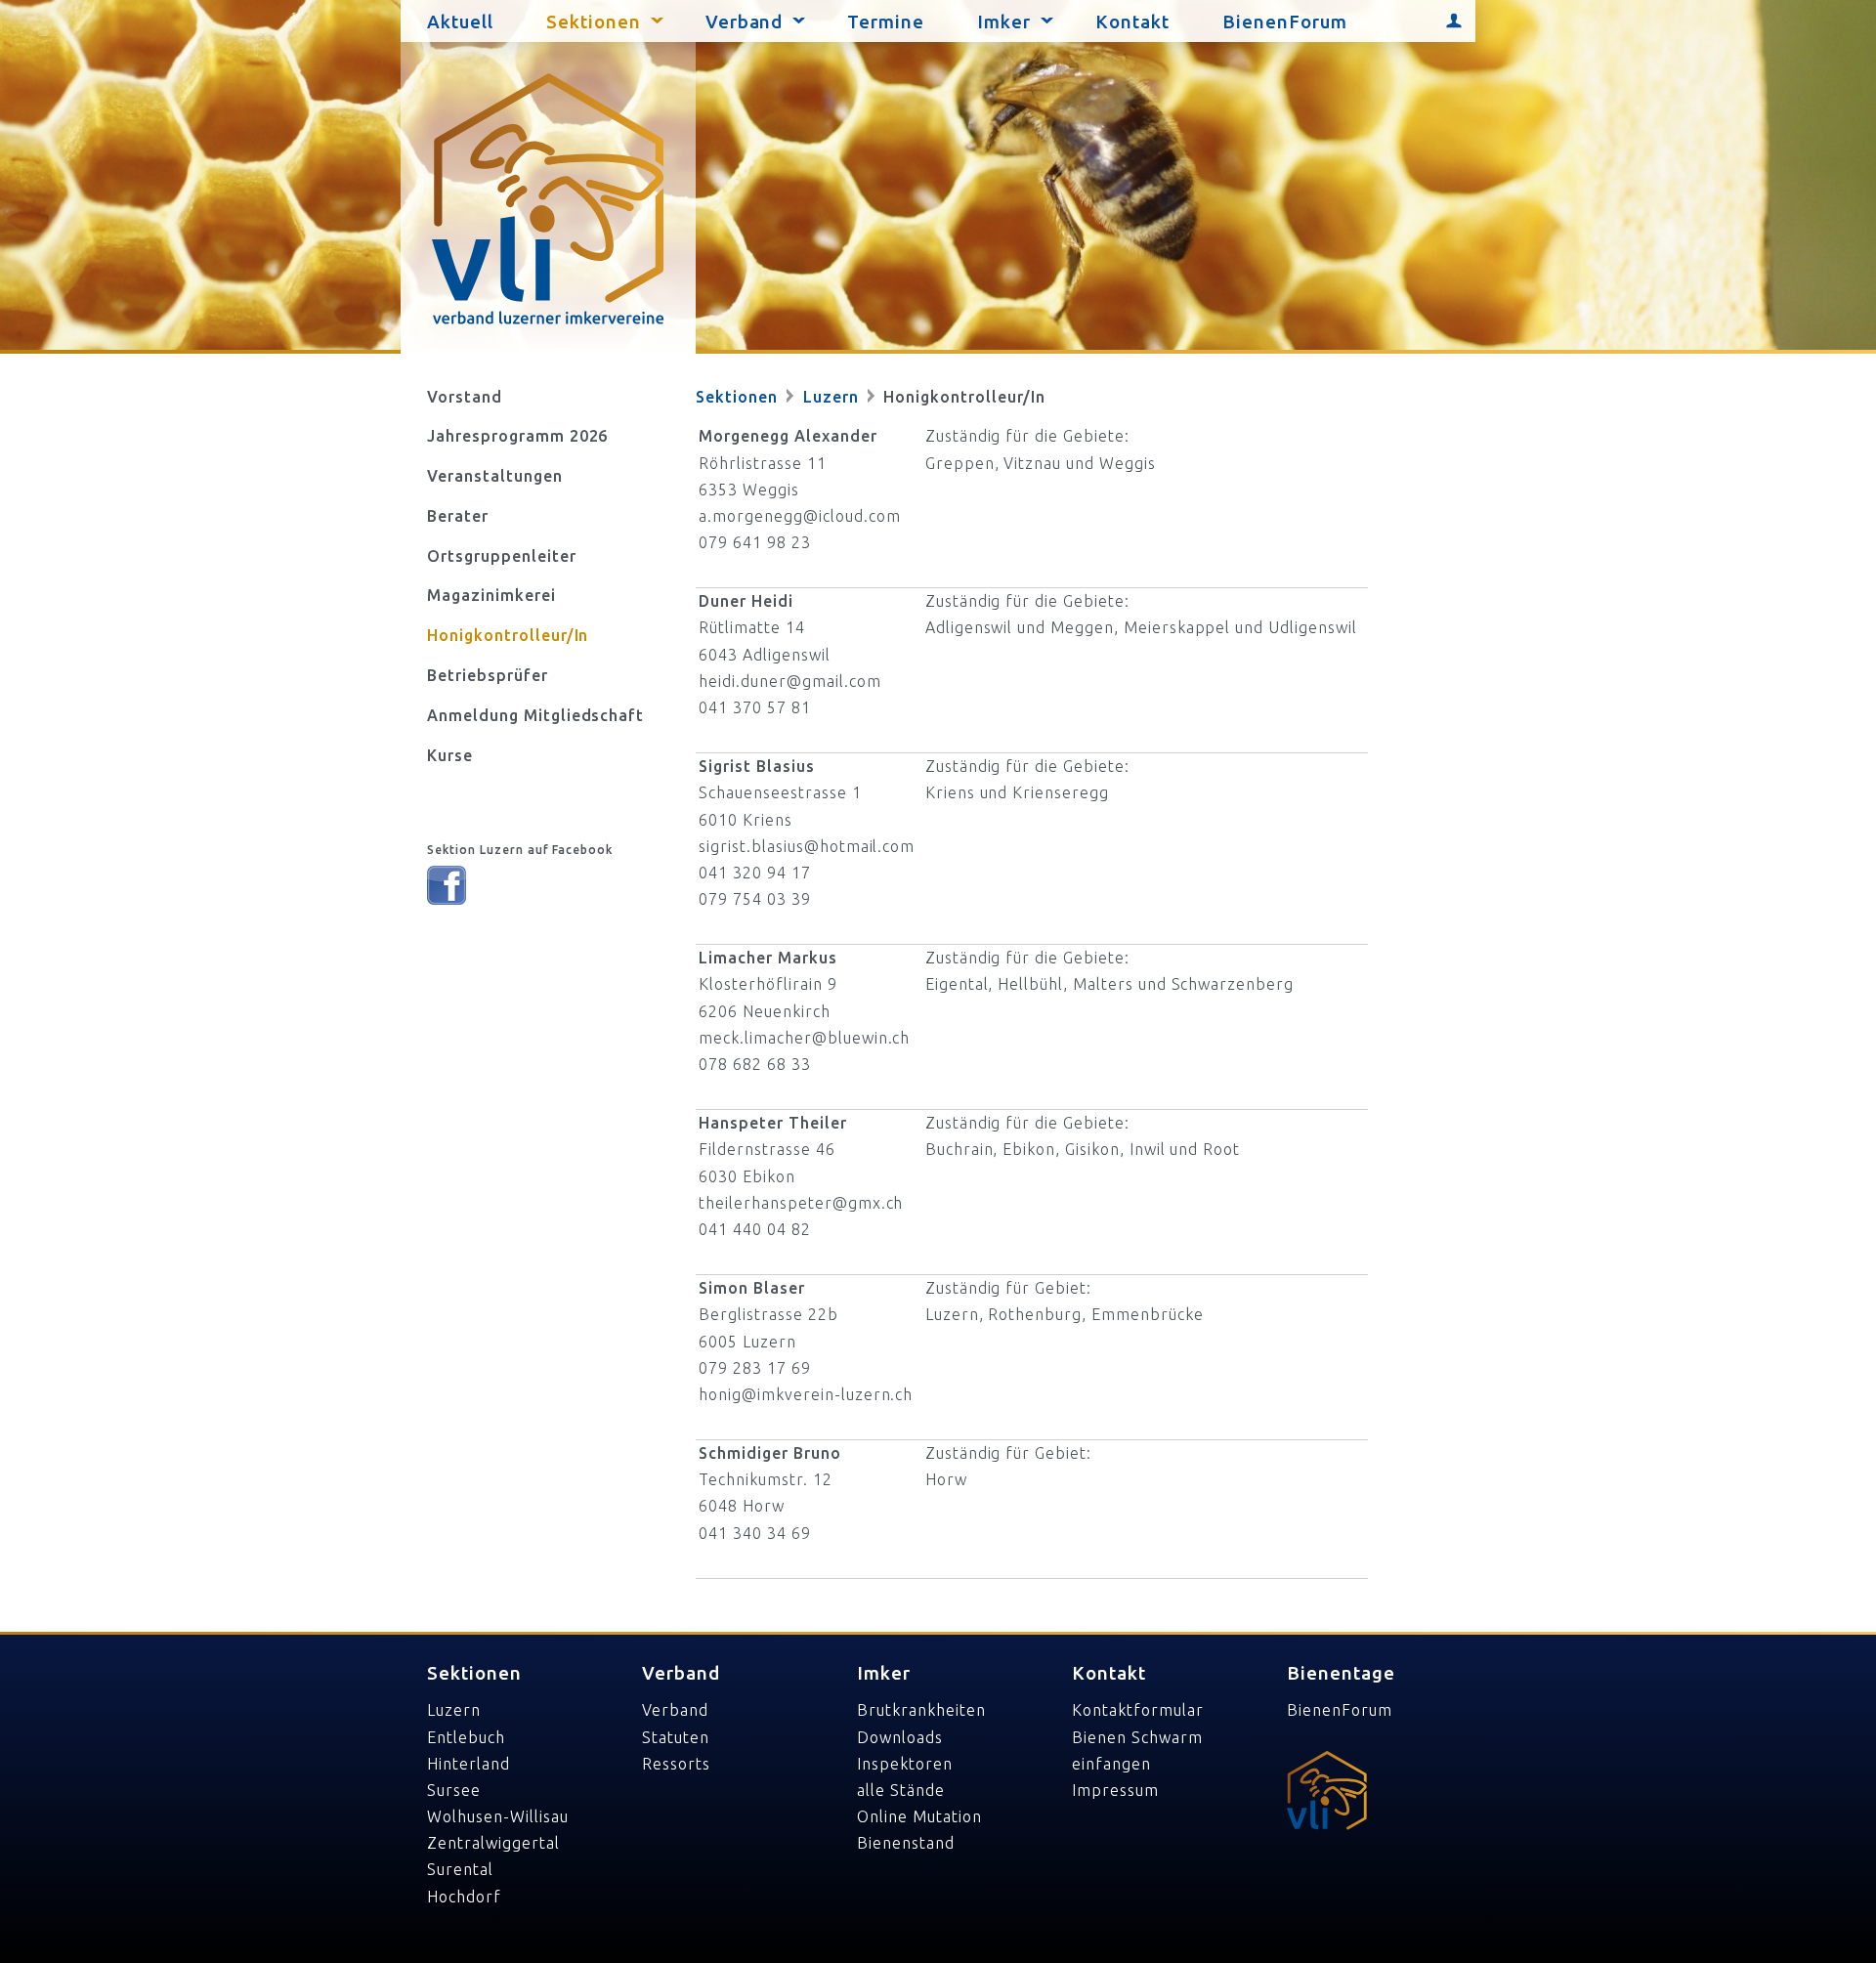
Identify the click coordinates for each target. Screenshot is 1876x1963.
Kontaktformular (1137, 1710)
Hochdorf (464, 1897)
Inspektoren (905, 1764)
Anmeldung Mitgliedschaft (535, 715)
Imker (1004, 22)
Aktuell (460, 22)
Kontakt (1132, 22)
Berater (458, 516)
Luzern (833, 397)
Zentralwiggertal (493, 1843)
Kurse (450, 755)
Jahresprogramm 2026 (517, 436)
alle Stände (901, 1790)
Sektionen (594, 22)
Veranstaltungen (494, 476)
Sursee (454, 1790)
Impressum (1115, 1790)
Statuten (676, 1737)
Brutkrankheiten (921, 1710)
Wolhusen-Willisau (497, 1816)
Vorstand (465, 397)
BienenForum (1285, 22)
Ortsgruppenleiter (501, 556)
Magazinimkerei (491, 595)
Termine (886, 22)
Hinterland (469, 1764)
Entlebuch (466, 1737)
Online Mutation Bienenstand (919, 1830)
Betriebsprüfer (487, 675)
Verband (745, 22)
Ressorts (676, 1764)
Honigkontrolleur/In (508, 635)
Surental (460, 1869)
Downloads (900, 1737)
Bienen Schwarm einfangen (1137, 1750)
